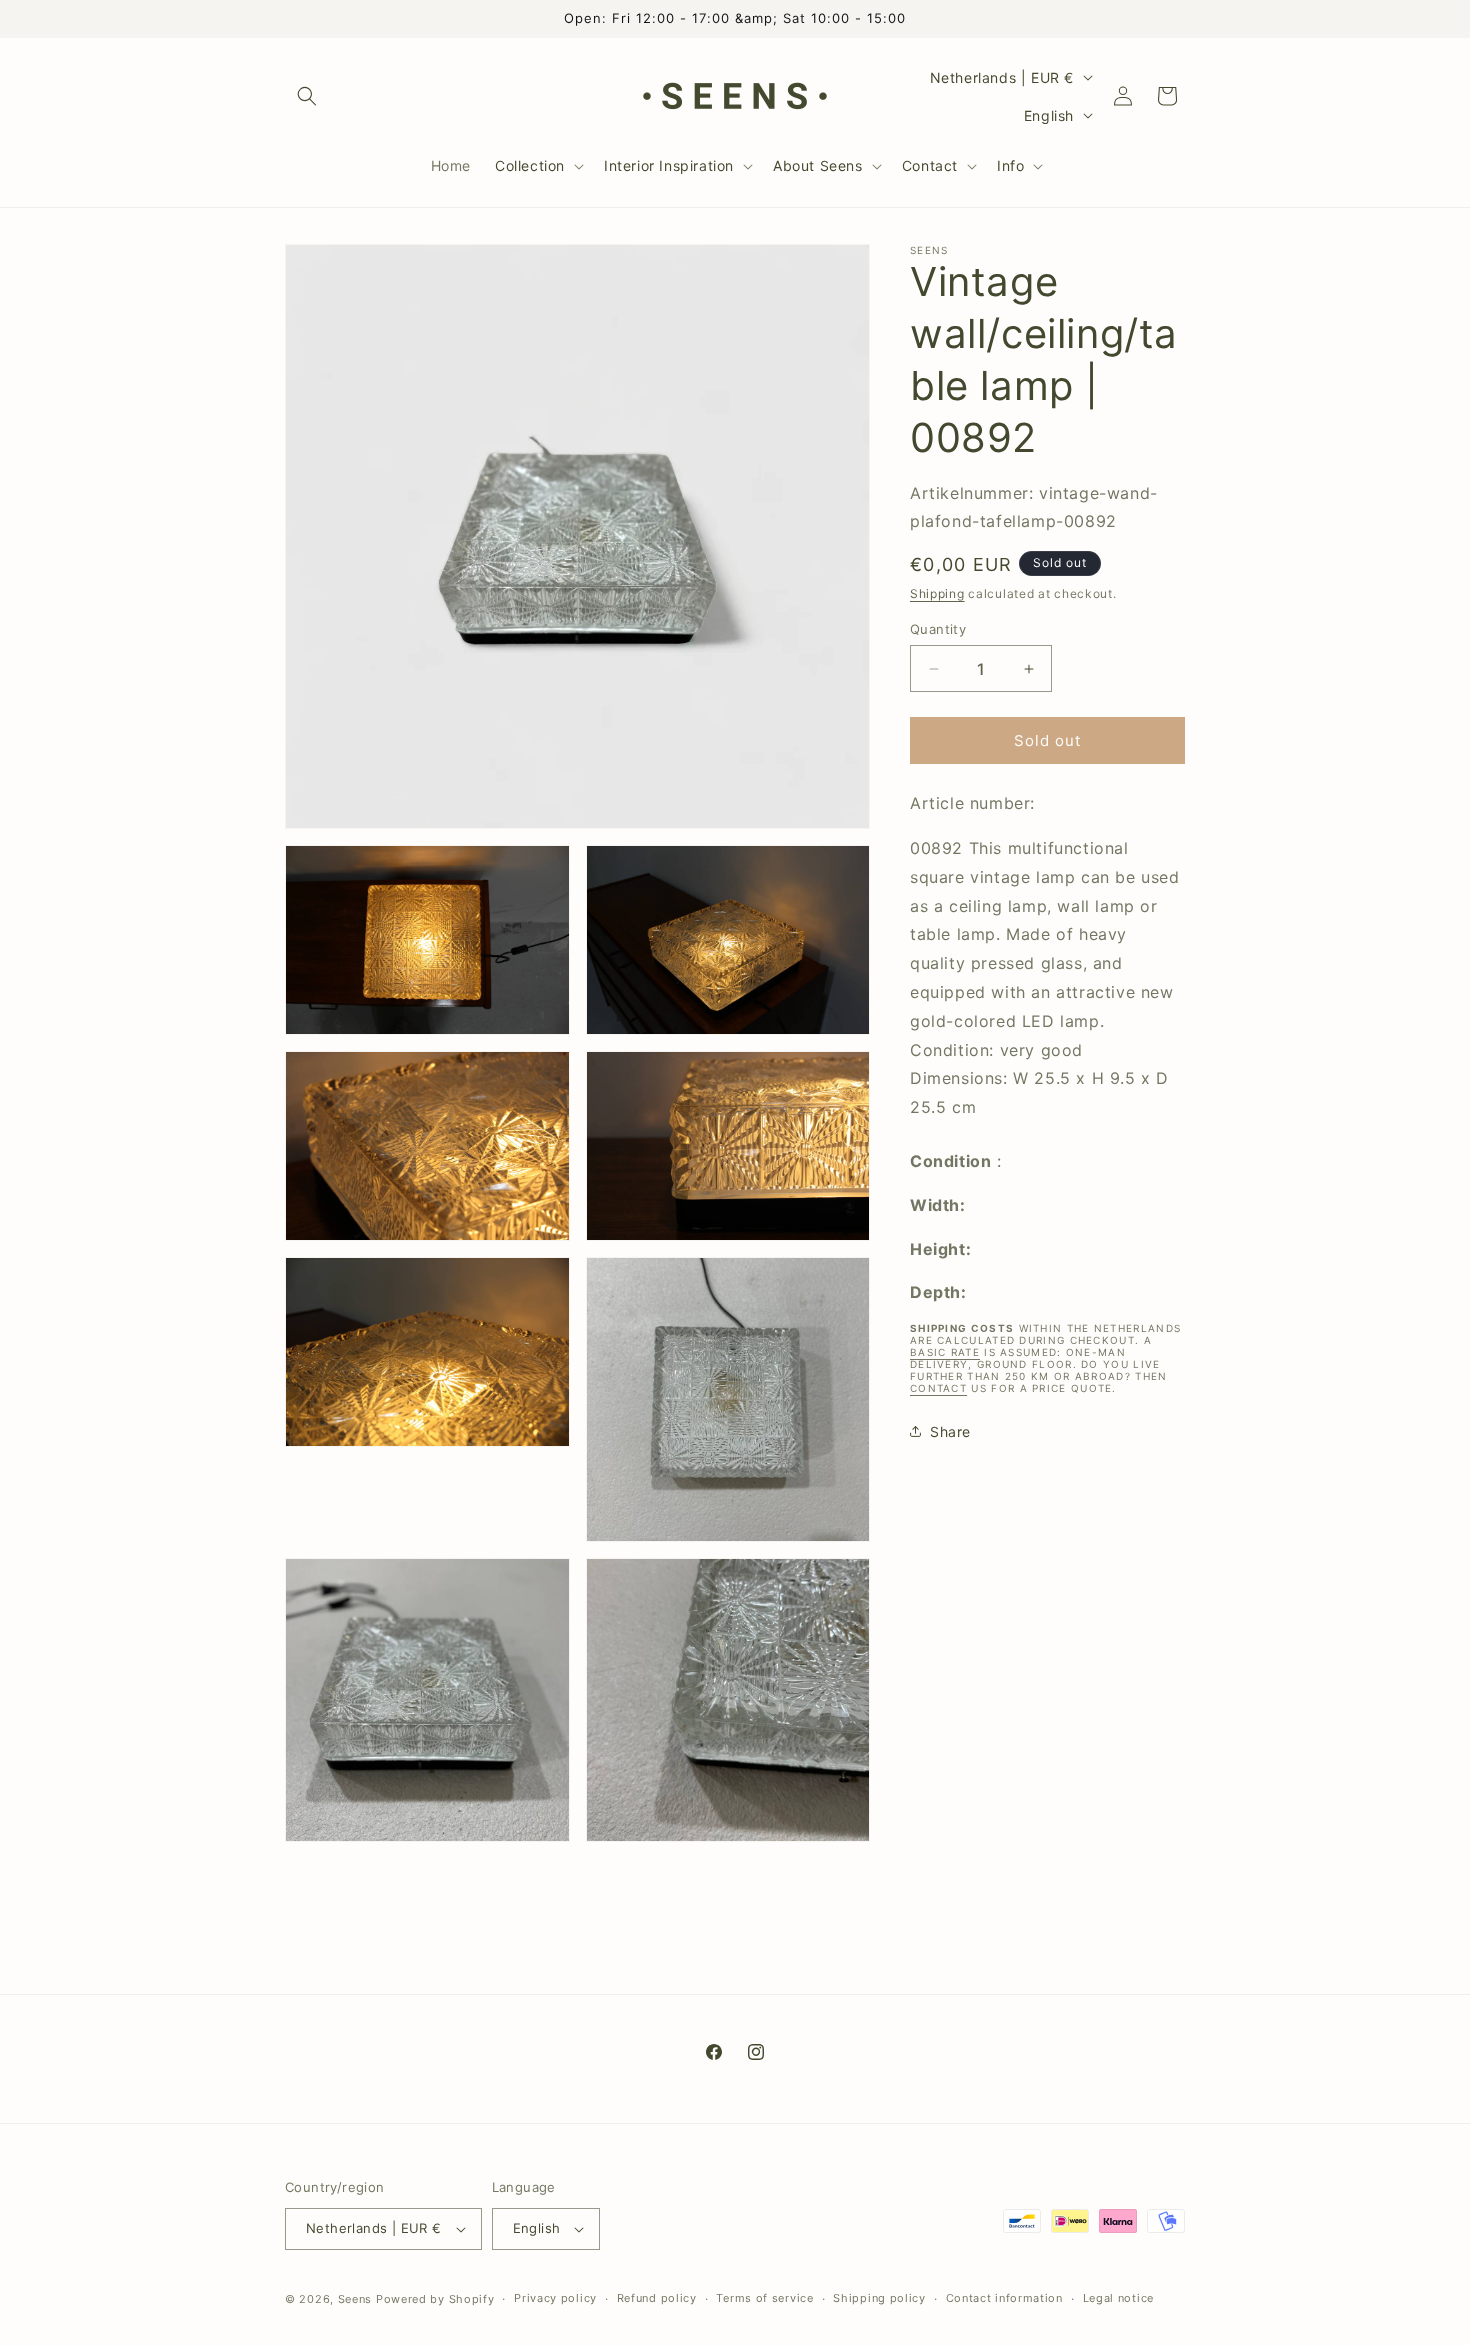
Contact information (1004, 2298)
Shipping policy (879, 2298)
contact (938, 1388)
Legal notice (1118, 2298)
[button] (307, 96)
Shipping (937, 593)
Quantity (938, 629)
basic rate (945, 1352)
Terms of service (764, 2298)
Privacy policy (555, 2298)
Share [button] (950, 1431)
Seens (355, 2299)
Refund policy (657, 2298)
